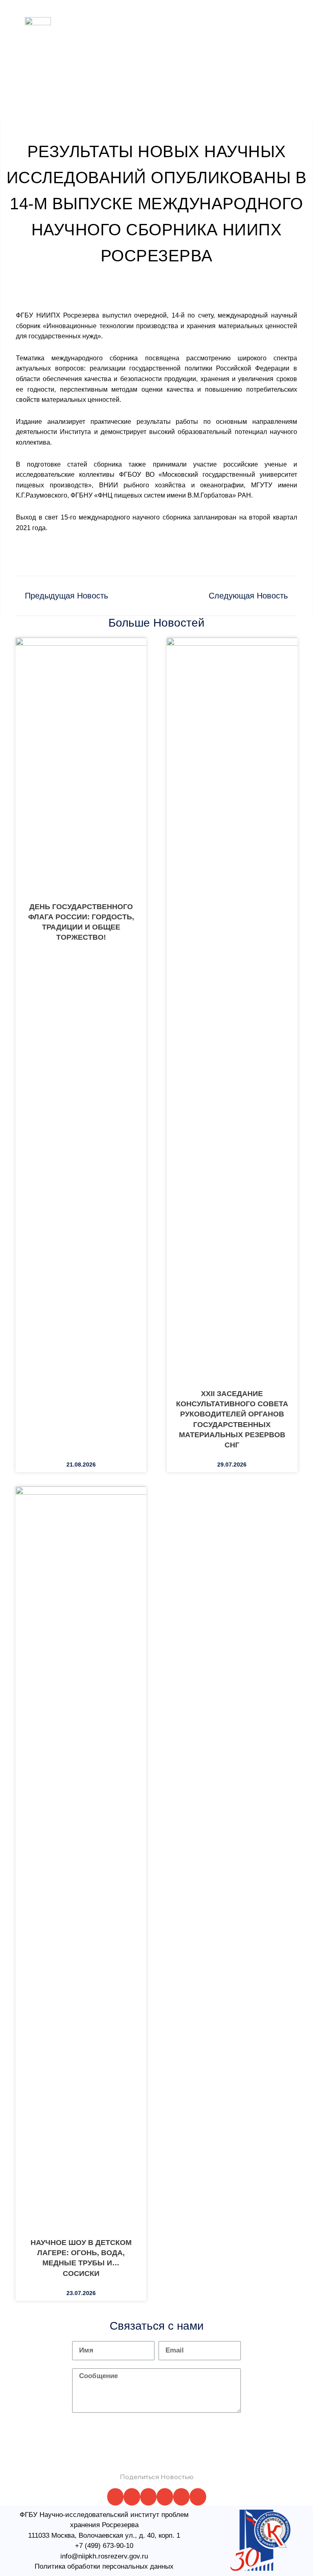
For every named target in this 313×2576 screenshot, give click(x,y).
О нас (83, 18)
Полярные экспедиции (122, 38)
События (156, 59)
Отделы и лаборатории (134, 18)
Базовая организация (208, 18)
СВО (217, 38)
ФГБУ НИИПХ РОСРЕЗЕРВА (40, 52)
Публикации (182, 38)
